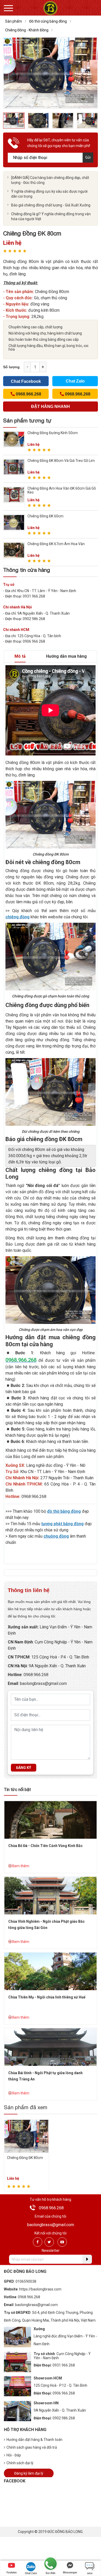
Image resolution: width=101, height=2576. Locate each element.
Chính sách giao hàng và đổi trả (32, 2447)
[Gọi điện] (51, 2564)
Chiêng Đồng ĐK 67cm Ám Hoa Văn (56, 544)
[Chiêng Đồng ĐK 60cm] (14, 522)
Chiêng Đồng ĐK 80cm (25, 2158)
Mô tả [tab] (20, 656)
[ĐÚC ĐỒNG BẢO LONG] (50, 8)
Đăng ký (24, 1768)
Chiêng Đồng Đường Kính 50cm (53, 433)
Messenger (70, 2572)
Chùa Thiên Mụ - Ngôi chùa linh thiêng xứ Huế (47, 1997)
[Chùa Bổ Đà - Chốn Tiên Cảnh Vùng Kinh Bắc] (51, 1820)
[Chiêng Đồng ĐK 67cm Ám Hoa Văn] (14, 550)
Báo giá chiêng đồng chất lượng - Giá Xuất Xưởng (51, 205)
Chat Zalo (75, 381)
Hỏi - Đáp (14, 2455)
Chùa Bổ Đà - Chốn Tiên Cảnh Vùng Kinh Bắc (45, 1846)
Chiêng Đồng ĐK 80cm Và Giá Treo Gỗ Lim (61, 461)
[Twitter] (49, 2242)
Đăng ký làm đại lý (29, 2473)
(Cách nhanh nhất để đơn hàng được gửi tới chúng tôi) (51, 408)
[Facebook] (38, 2242)
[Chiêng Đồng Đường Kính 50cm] (14, 439)
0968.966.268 (36, 1675)
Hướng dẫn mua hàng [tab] (66, 656)
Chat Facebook (26, 381)
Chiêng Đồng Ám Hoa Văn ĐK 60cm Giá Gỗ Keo (62, 490)
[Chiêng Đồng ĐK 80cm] (26, 2136)
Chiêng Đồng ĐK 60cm (45, 516)
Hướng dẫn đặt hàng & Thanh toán (34, 2440)
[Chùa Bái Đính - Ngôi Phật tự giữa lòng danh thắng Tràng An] (51, 2047)
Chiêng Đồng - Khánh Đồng (27, 30)
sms (90, 2573)
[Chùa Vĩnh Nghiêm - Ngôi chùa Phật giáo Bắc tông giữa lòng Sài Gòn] (51, 1895)
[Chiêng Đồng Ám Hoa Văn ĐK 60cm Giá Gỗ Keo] (14, 494)
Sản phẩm (14, 21)
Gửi (88, 157)
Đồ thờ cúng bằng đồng (48, 21)
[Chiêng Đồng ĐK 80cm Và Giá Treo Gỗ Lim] (14, 467)
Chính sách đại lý (20, 2463)
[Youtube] (62, 2242)
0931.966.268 (64, 2365)
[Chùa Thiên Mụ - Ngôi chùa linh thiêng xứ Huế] (51, 1971)
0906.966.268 (64, 2393)
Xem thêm (21, 1866)
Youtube (11, 2572)
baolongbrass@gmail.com (43, 1683)
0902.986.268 (64, 2418)
